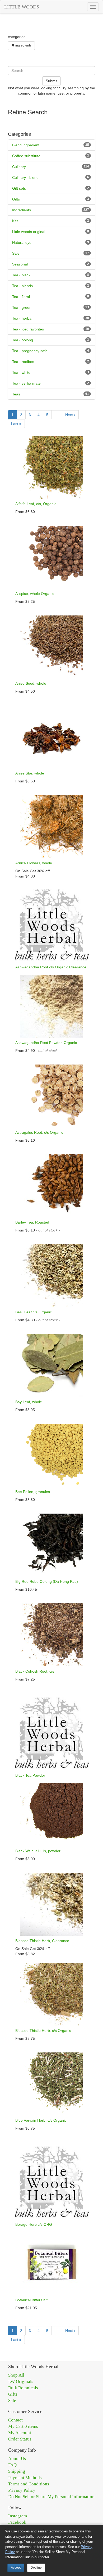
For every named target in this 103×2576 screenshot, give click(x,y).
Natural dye (22, 242)
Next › (70, 415)
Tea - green (22, 307)
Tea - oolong (23, 340)
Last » (16, 424)
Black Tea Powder (30, 1775)
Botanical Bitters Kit (31, 2300)
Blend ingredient (26, 145)
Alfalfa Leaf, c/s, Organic (36, 504)
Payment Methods (25, 2478)
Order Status (20, 2439)
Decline (36, 2568)
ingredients (23, 45)
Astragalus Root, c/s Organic (39, 1132)
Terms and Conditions (29, 2484)
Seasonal (20, 264)
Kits (15, 221)
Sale (16, 253)
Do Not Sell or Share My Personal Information (51, 2497)
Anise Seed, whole (31, 683)
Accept (16, 2568)
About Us (17, 2459)
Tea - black (21, 275)
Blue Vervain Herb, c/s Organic (41, 2120)
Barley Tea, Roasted (32, 1222)
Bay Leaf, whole (29, 1402)
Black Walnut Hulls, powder (38, 1851)
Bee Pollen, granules (33, 1492)
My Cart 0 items (23, 2426)
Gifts (16, 199)
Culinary (19, 167)
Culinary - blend (25, 178)
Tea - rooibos (23, 362)
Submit (51, 81)
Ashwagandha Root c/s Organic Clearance (51, 967)
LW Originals (21, 2381)
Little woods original (29, 232)
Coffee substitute (26, 156)
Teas (16, 394)
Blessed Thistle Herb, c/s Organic (43, 2031)
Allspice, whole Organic (35, 594)
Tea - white (21, 372)
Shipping (17, 2471)
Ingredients (22, 210)
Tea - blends (22, 286)
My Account (20, 2433)
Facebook (17, 2522)
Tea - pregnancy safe (30, 351)
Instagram (18, 2516)
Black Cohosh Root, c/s (35, 1671)
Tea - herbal (22, 318)
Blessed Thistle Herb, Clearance (42, 1941)
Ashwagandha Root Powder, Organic (46, 1043)
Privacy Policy (22, 2490)
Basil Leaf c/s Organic (34, 1312)
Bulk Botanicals (23, 2388)
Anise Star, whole (30, 773)
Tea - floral (21, 297)
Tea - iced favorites (28, 329)
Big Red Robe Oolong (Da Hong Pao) (47, 1581)
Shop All (16, 2375)
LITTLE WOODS (22, 7)
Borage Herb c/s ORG (34, 2224)
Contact (15, 2420)
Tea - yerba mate (26, 383)
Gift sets (19, 188)
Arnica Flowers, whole (34, 863)
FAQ (12, 2465)
